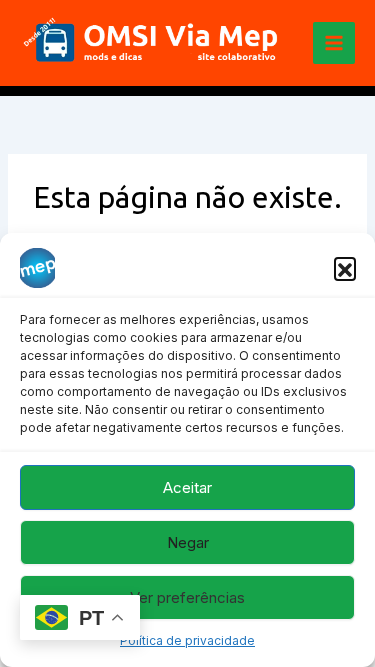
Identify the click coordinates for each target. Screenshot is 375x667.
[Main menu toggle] (334, 43)
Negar (188, 542)
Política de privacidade (187, 640)
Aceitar (187, 487)
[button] (345, 268)
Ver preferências (187, 597)
